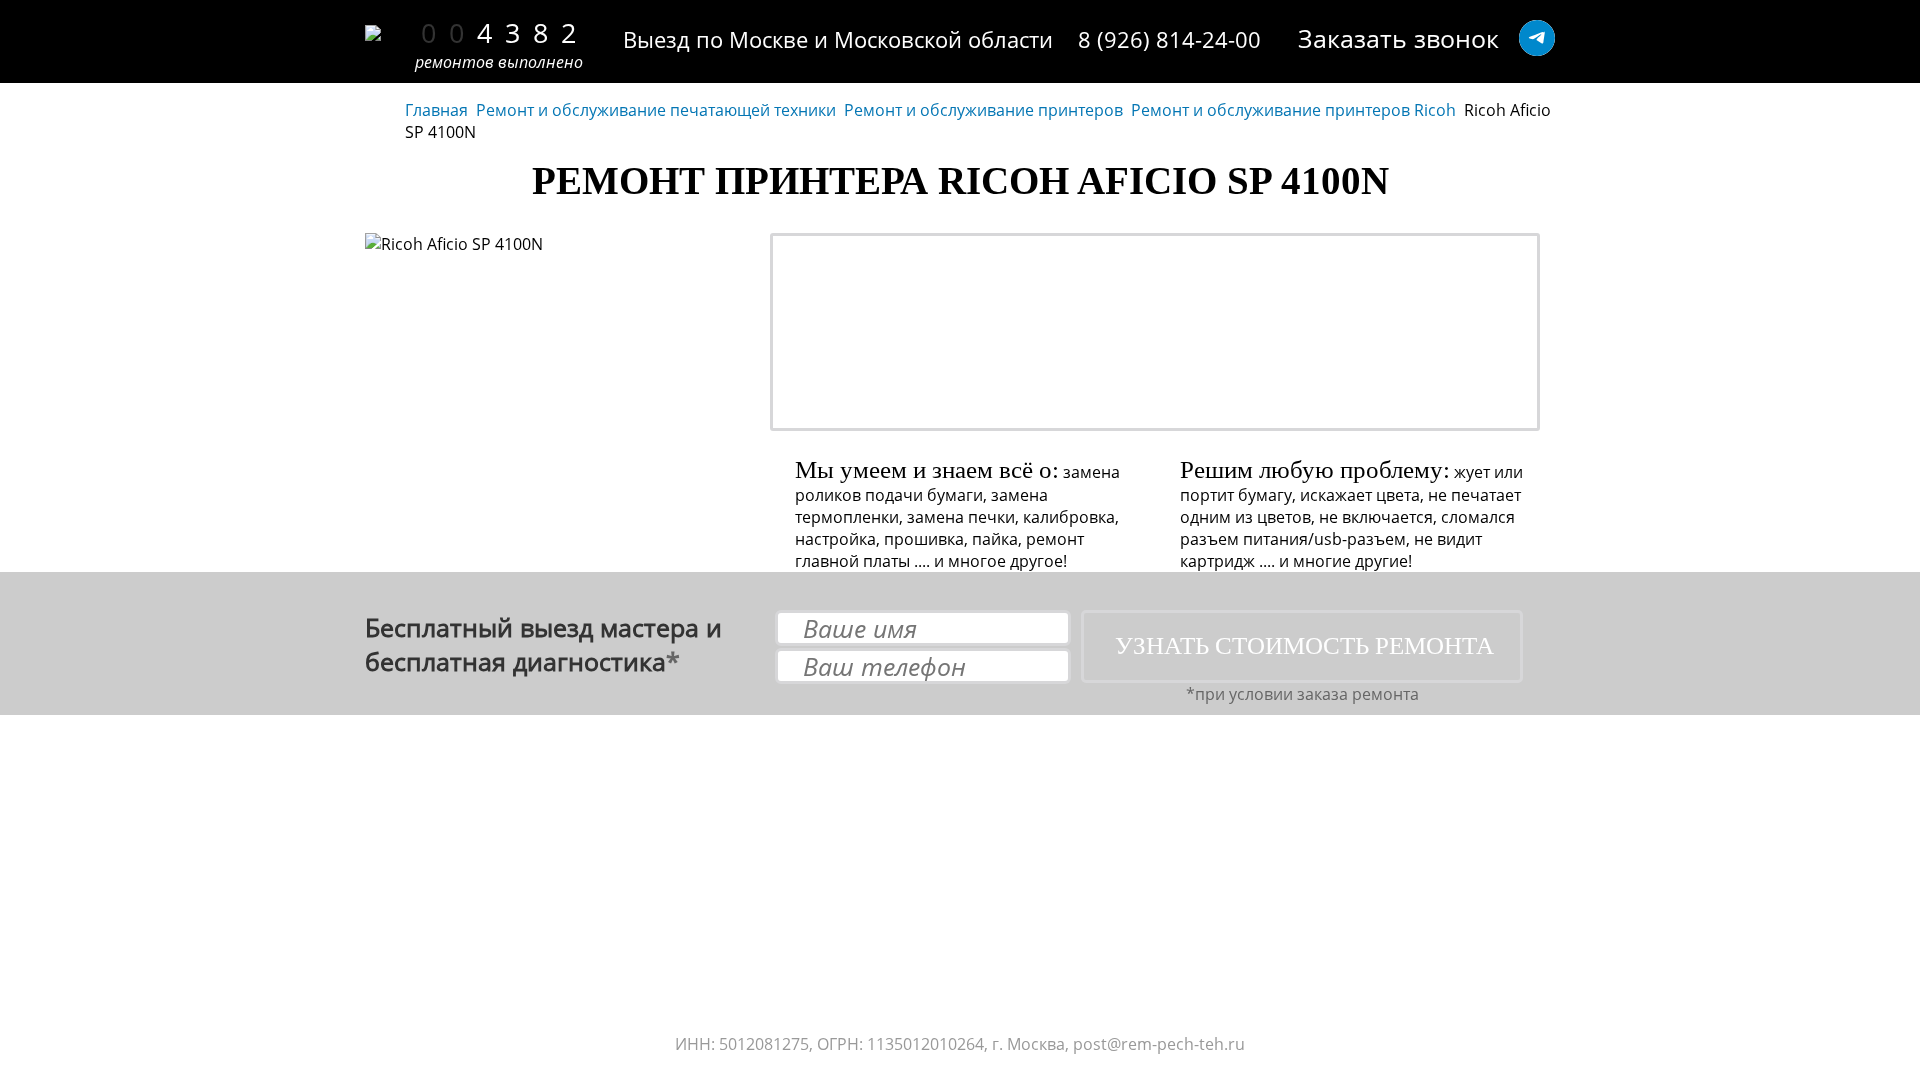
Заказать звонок (1398, 38)
